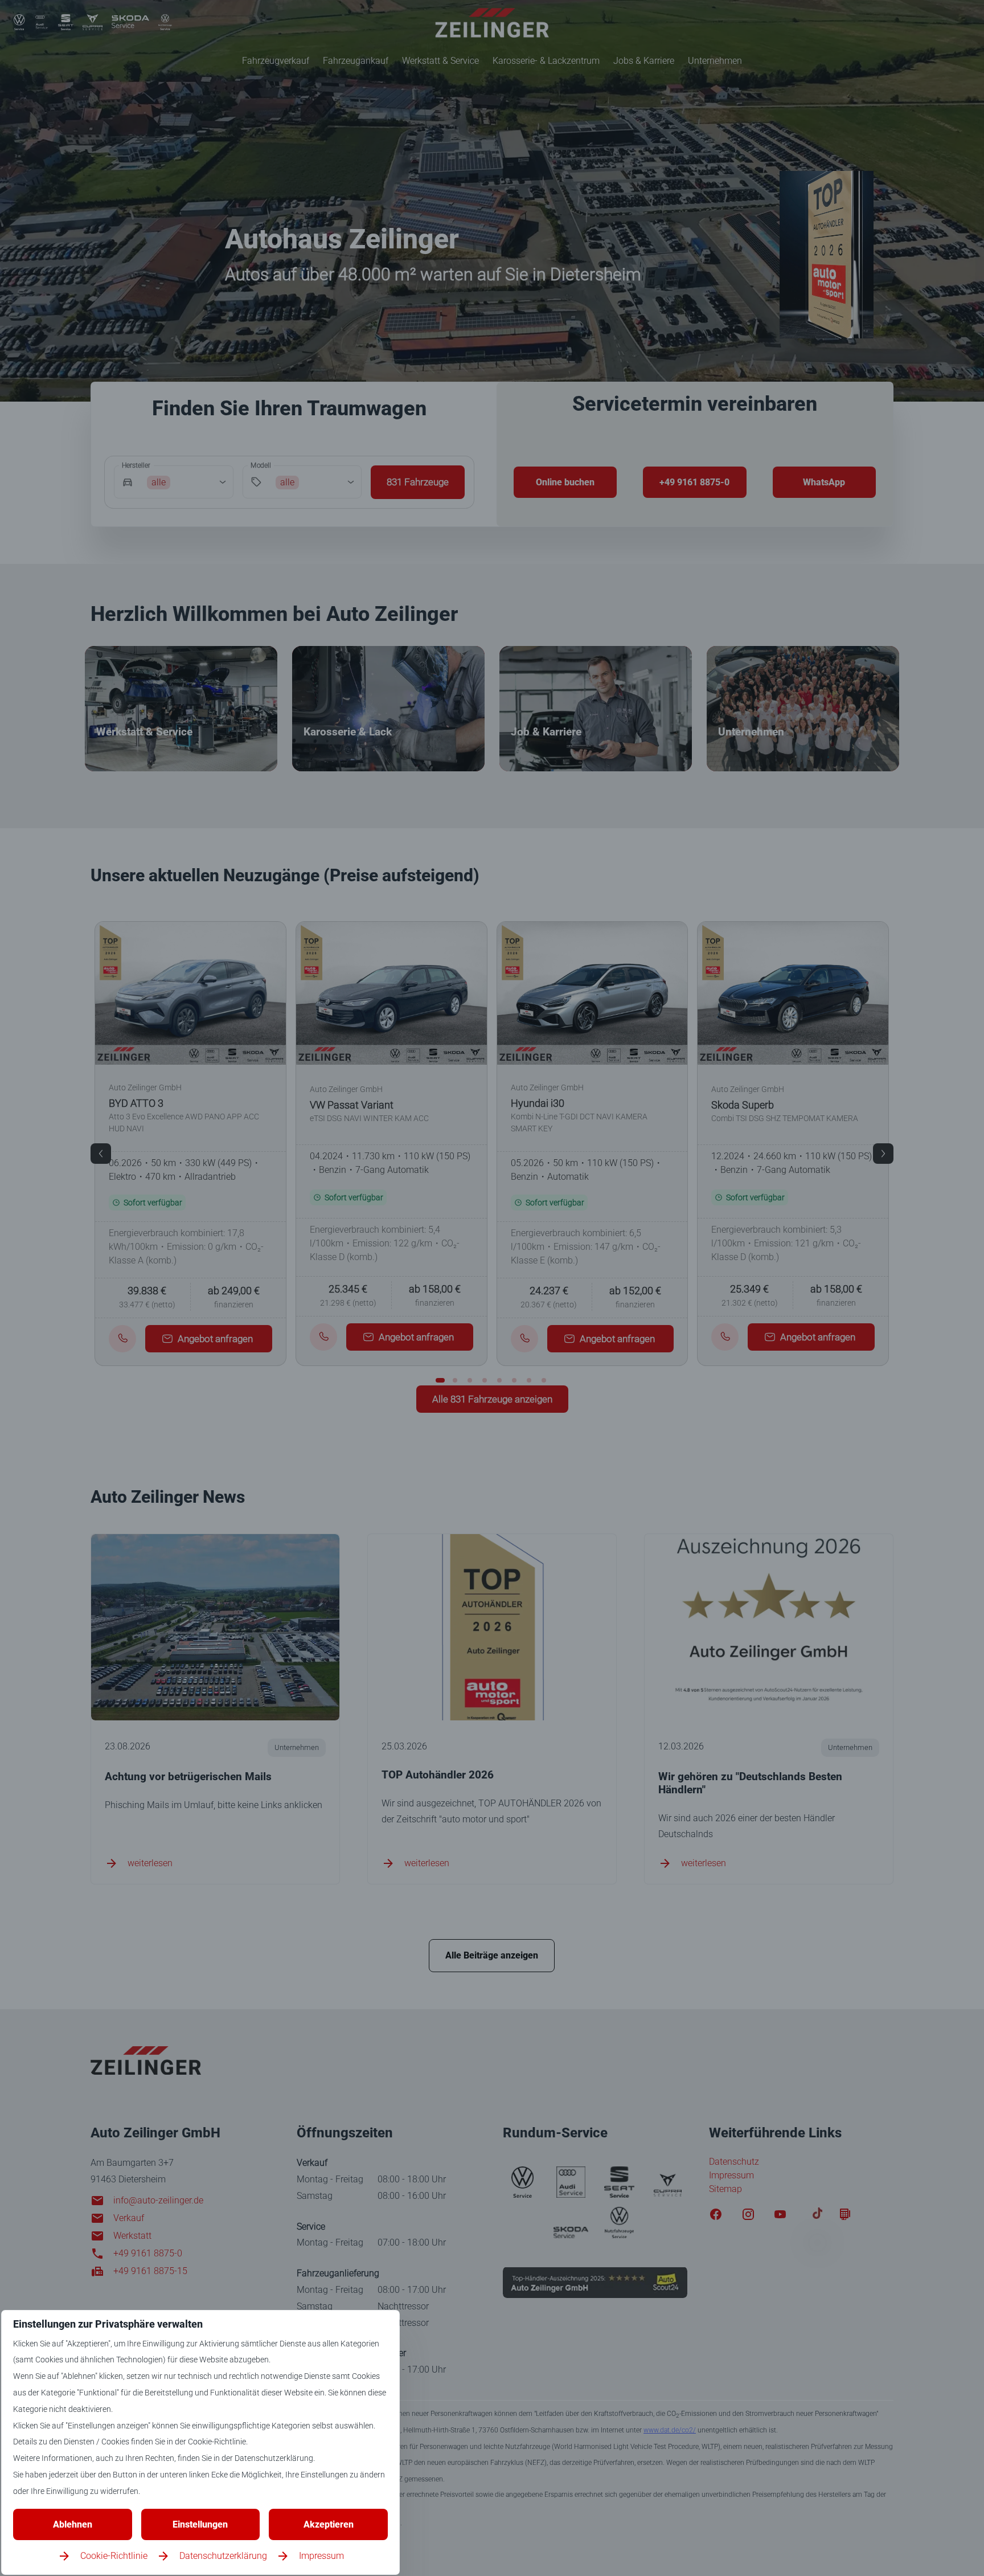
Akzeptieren (329, 2524)
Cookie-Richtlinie (114, 2556)
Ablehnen (73, 2524)
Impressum (321, 2556)
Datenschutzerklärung (223, 2556)
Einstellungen (200, 2524)
